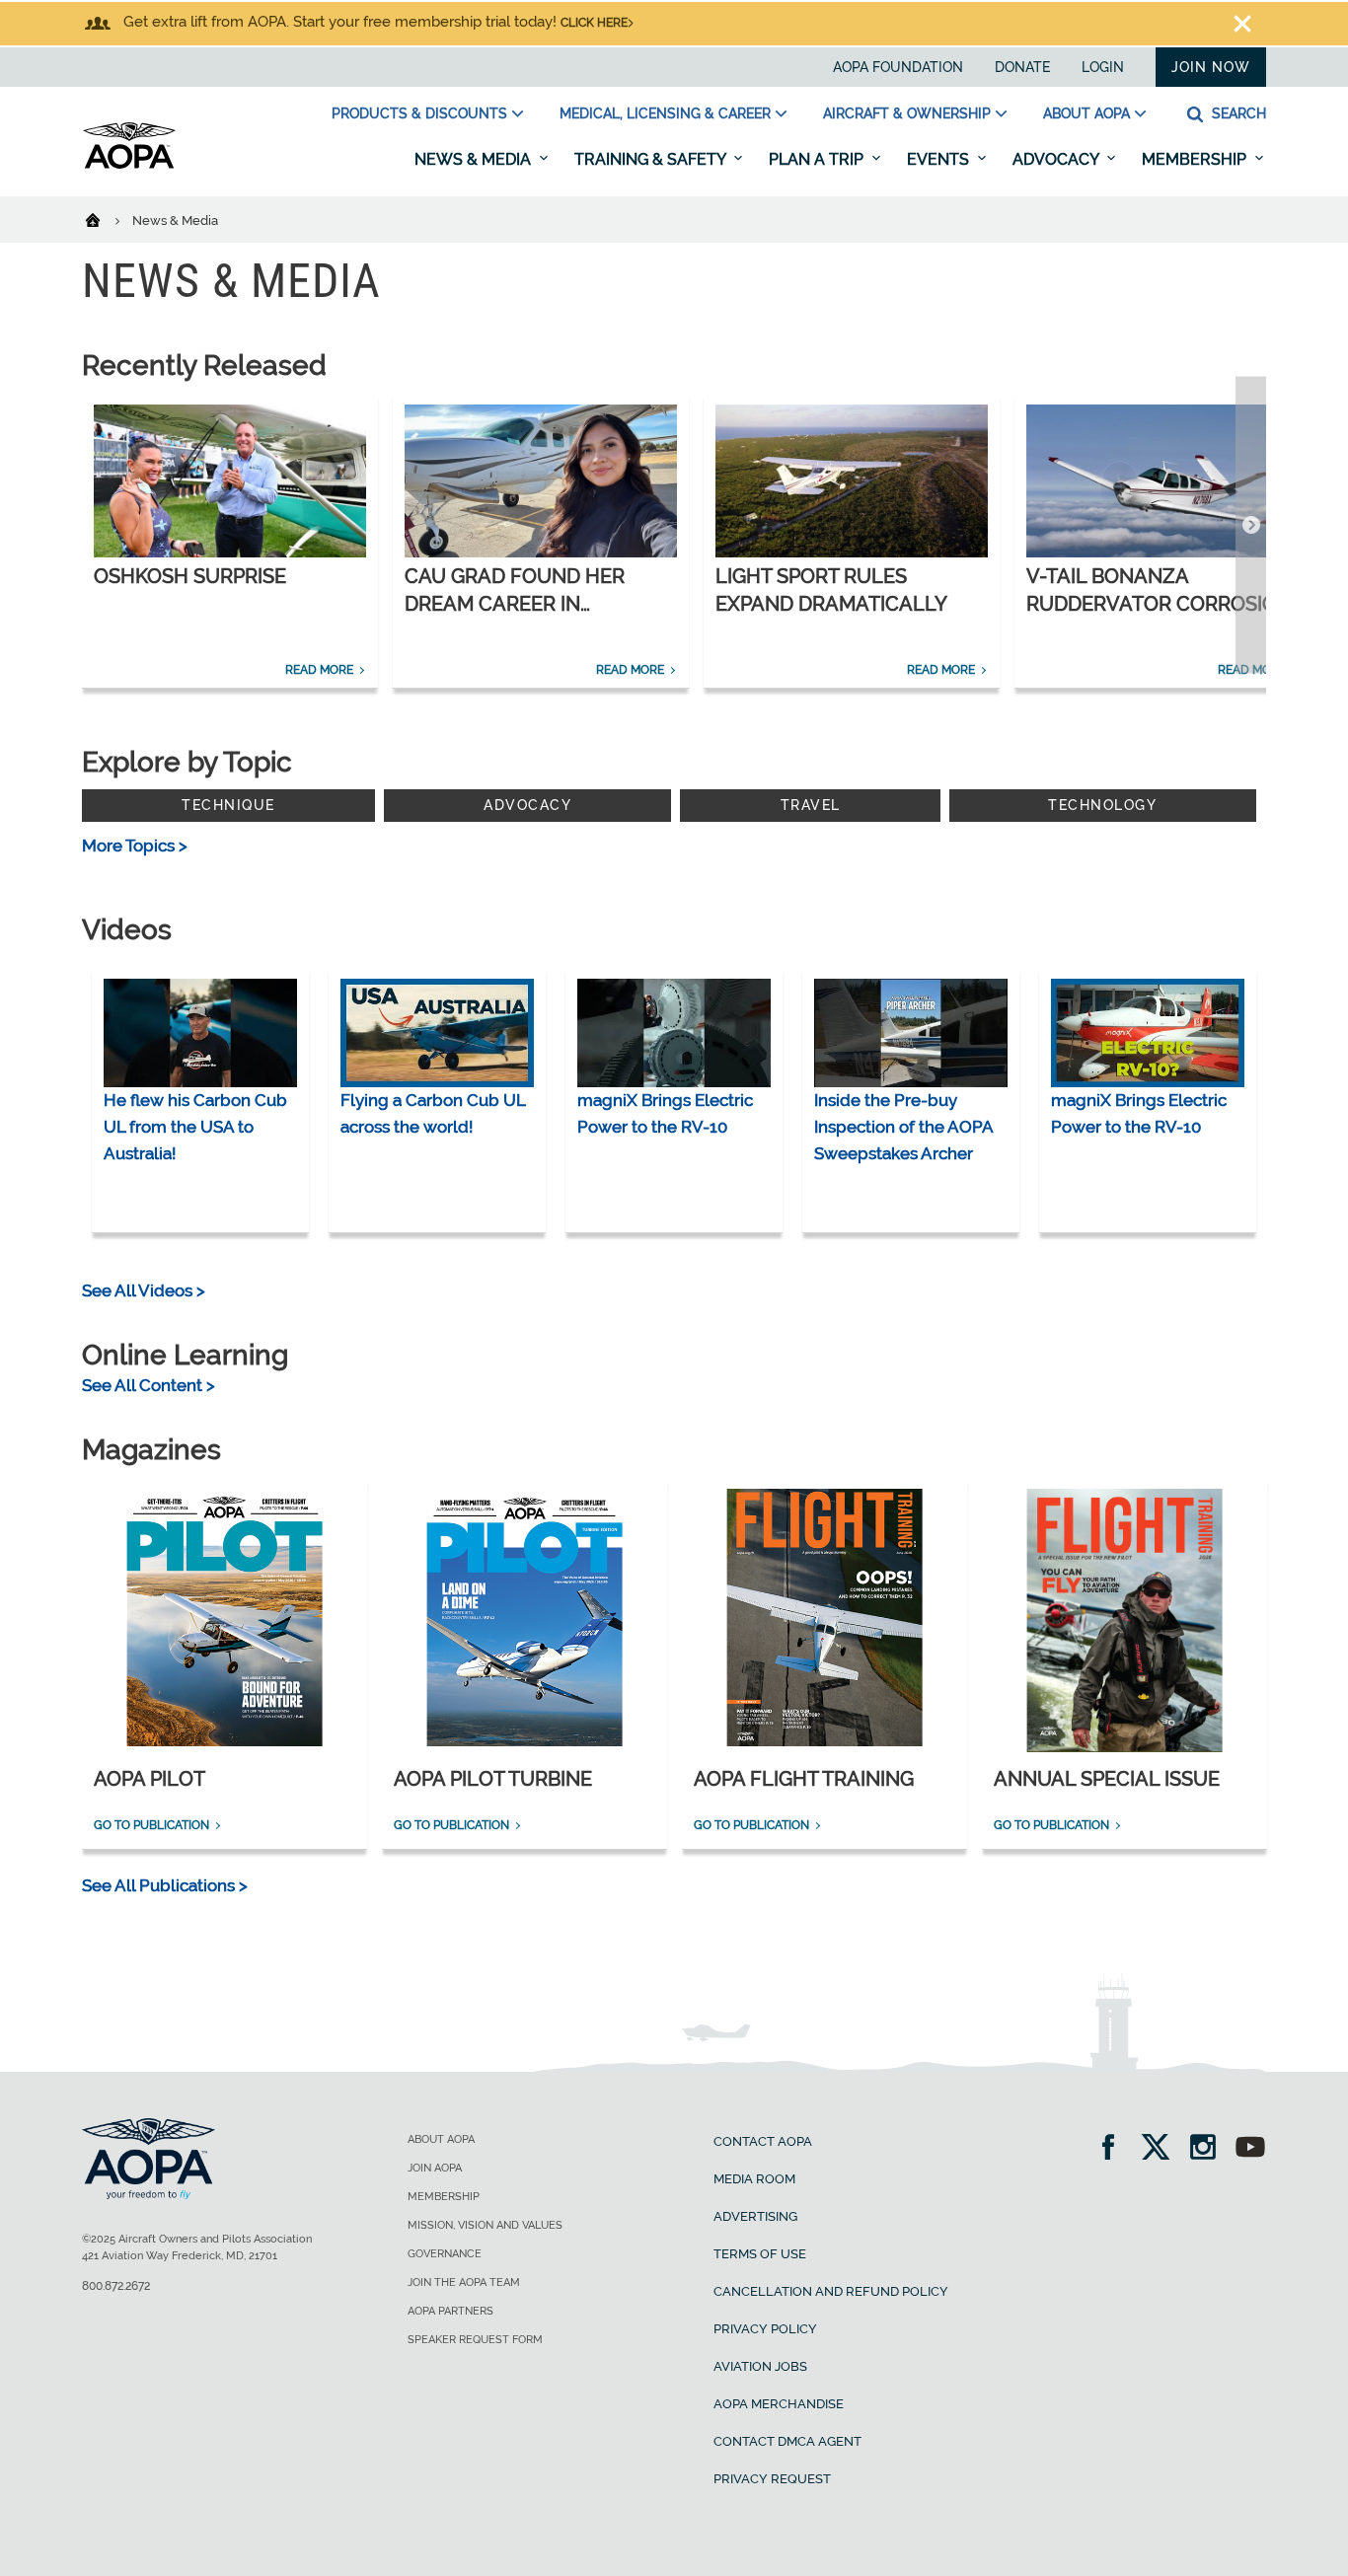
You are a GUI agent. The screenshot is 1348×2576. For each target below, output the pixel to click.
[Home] (105, 219)
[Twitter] (1162, 2149)
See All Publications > (165, 1885)
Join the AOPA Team (464, 2282)
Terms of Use (760, 2254)
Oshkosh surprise (190, 576)
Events (940, 159)
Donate (1022, 67)
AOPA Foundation (898, 67)
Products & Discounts (419, 113)
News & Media (475, 159)
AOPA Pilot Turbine (493, 1779)
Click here (594, 23)
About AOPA (1086, 113)
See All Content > (149, 1385)
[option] (230, 541)
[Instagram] (1209, 2149)
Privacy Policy (765, 2329)
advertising (755, 2216)
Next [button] (1251, 525)
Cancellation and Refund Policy (831, 2291)
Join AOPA (435, 2168)
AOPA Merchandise (779, 2404)
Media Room (754, 2179)
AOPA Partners (450, 2311)
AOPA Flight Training (804, 1779)
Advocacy (1057, 159)
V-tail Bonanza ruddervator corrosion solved (1159, 604)
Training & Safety (652, 159)
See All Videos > (144, 1290)
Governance (445, 2254)
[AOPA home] (129, 165)
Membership (1196, 159)
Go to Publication (151, 1825)
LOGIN (1103, 67)
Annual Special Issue (1107, 1779)
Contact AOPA (763, 2141)
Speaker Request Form (475, 2340)
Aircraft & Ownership (907, 113)
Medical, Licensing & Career (665, 113)
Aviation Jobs (760, 2366)
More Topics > (135, 846)
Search (1237, 113)
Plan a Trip (818, 159)
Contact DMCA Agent (787, 2441)
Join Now (1211, 67)
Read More (319, 670)
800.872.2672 (116, 2286)
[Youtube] (1250, 2149)
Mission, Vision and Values (485, 2225)
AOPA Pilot (150, 1779)
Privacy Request (772, 2479)
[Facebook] (1115, 2149)
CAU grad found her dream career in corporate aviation (515, 604)
